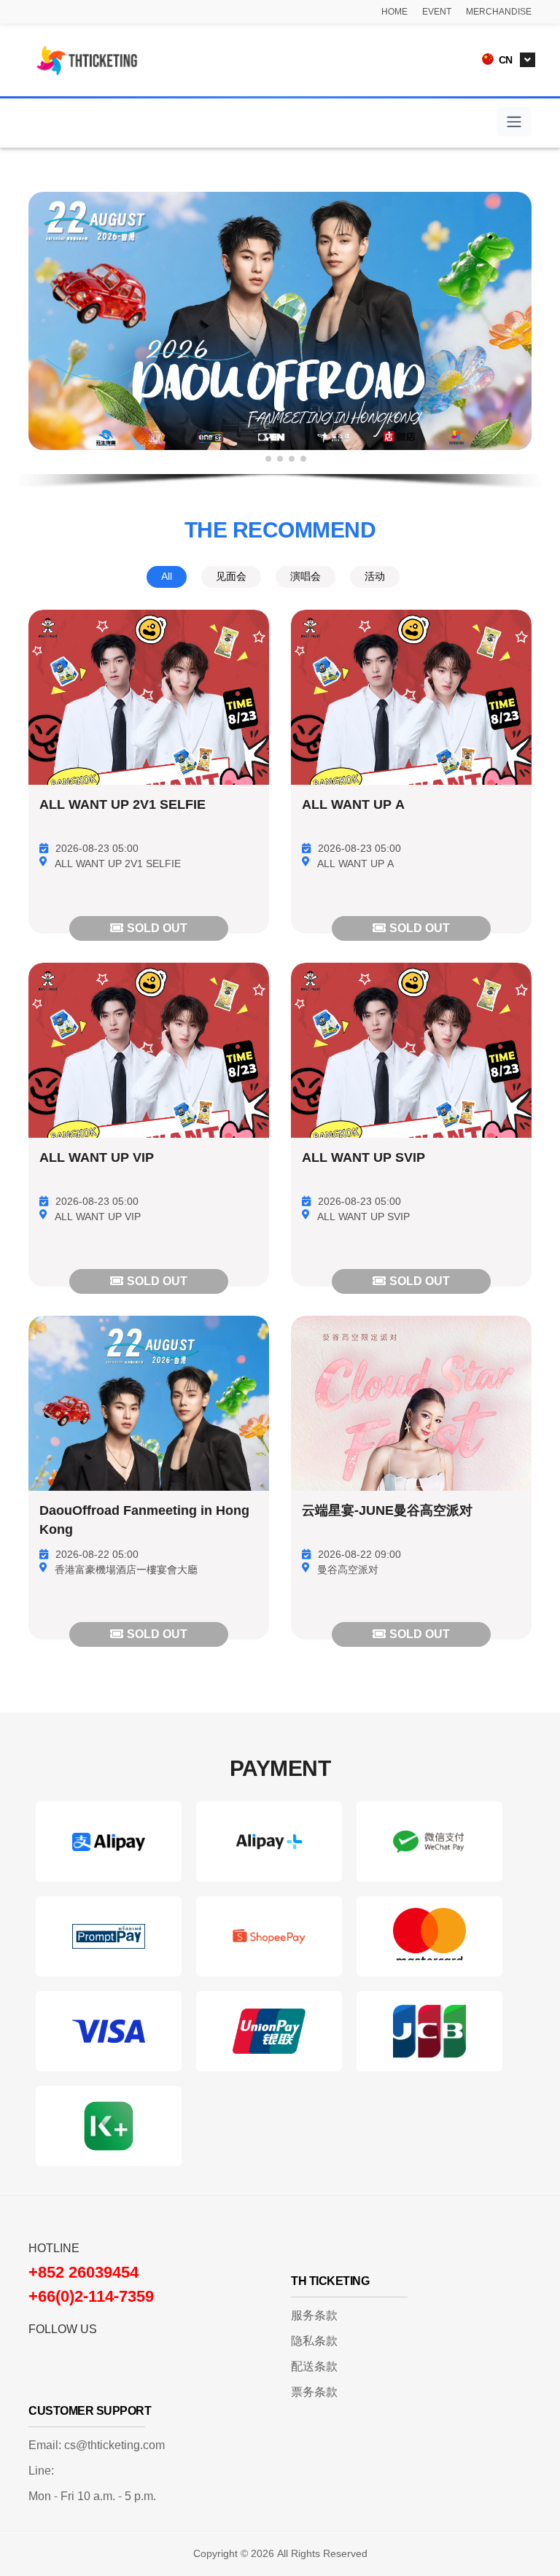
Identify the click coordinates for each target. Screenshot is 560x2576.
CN (504, 60)
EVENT (437, 12)
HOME (394, 12)
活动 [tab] (375, 577)
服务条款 (314, 2316)
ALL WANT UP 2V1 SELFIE (122, 805)
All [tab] (167, 577)
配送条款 (314, 2367)
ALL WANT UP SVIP (363, 1158)
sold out (157, 928)
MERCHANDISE (499, 12)
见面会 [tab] (231, 577)
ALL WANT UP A (353, 805)
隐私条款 (314, 2341)
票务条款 (314, 2392)
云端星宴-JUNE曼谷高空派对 (387, 1511)
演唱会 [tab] (306, 577)
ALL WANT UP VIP (97, 1158)
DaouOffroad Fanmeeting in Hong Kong (144, 1521)
